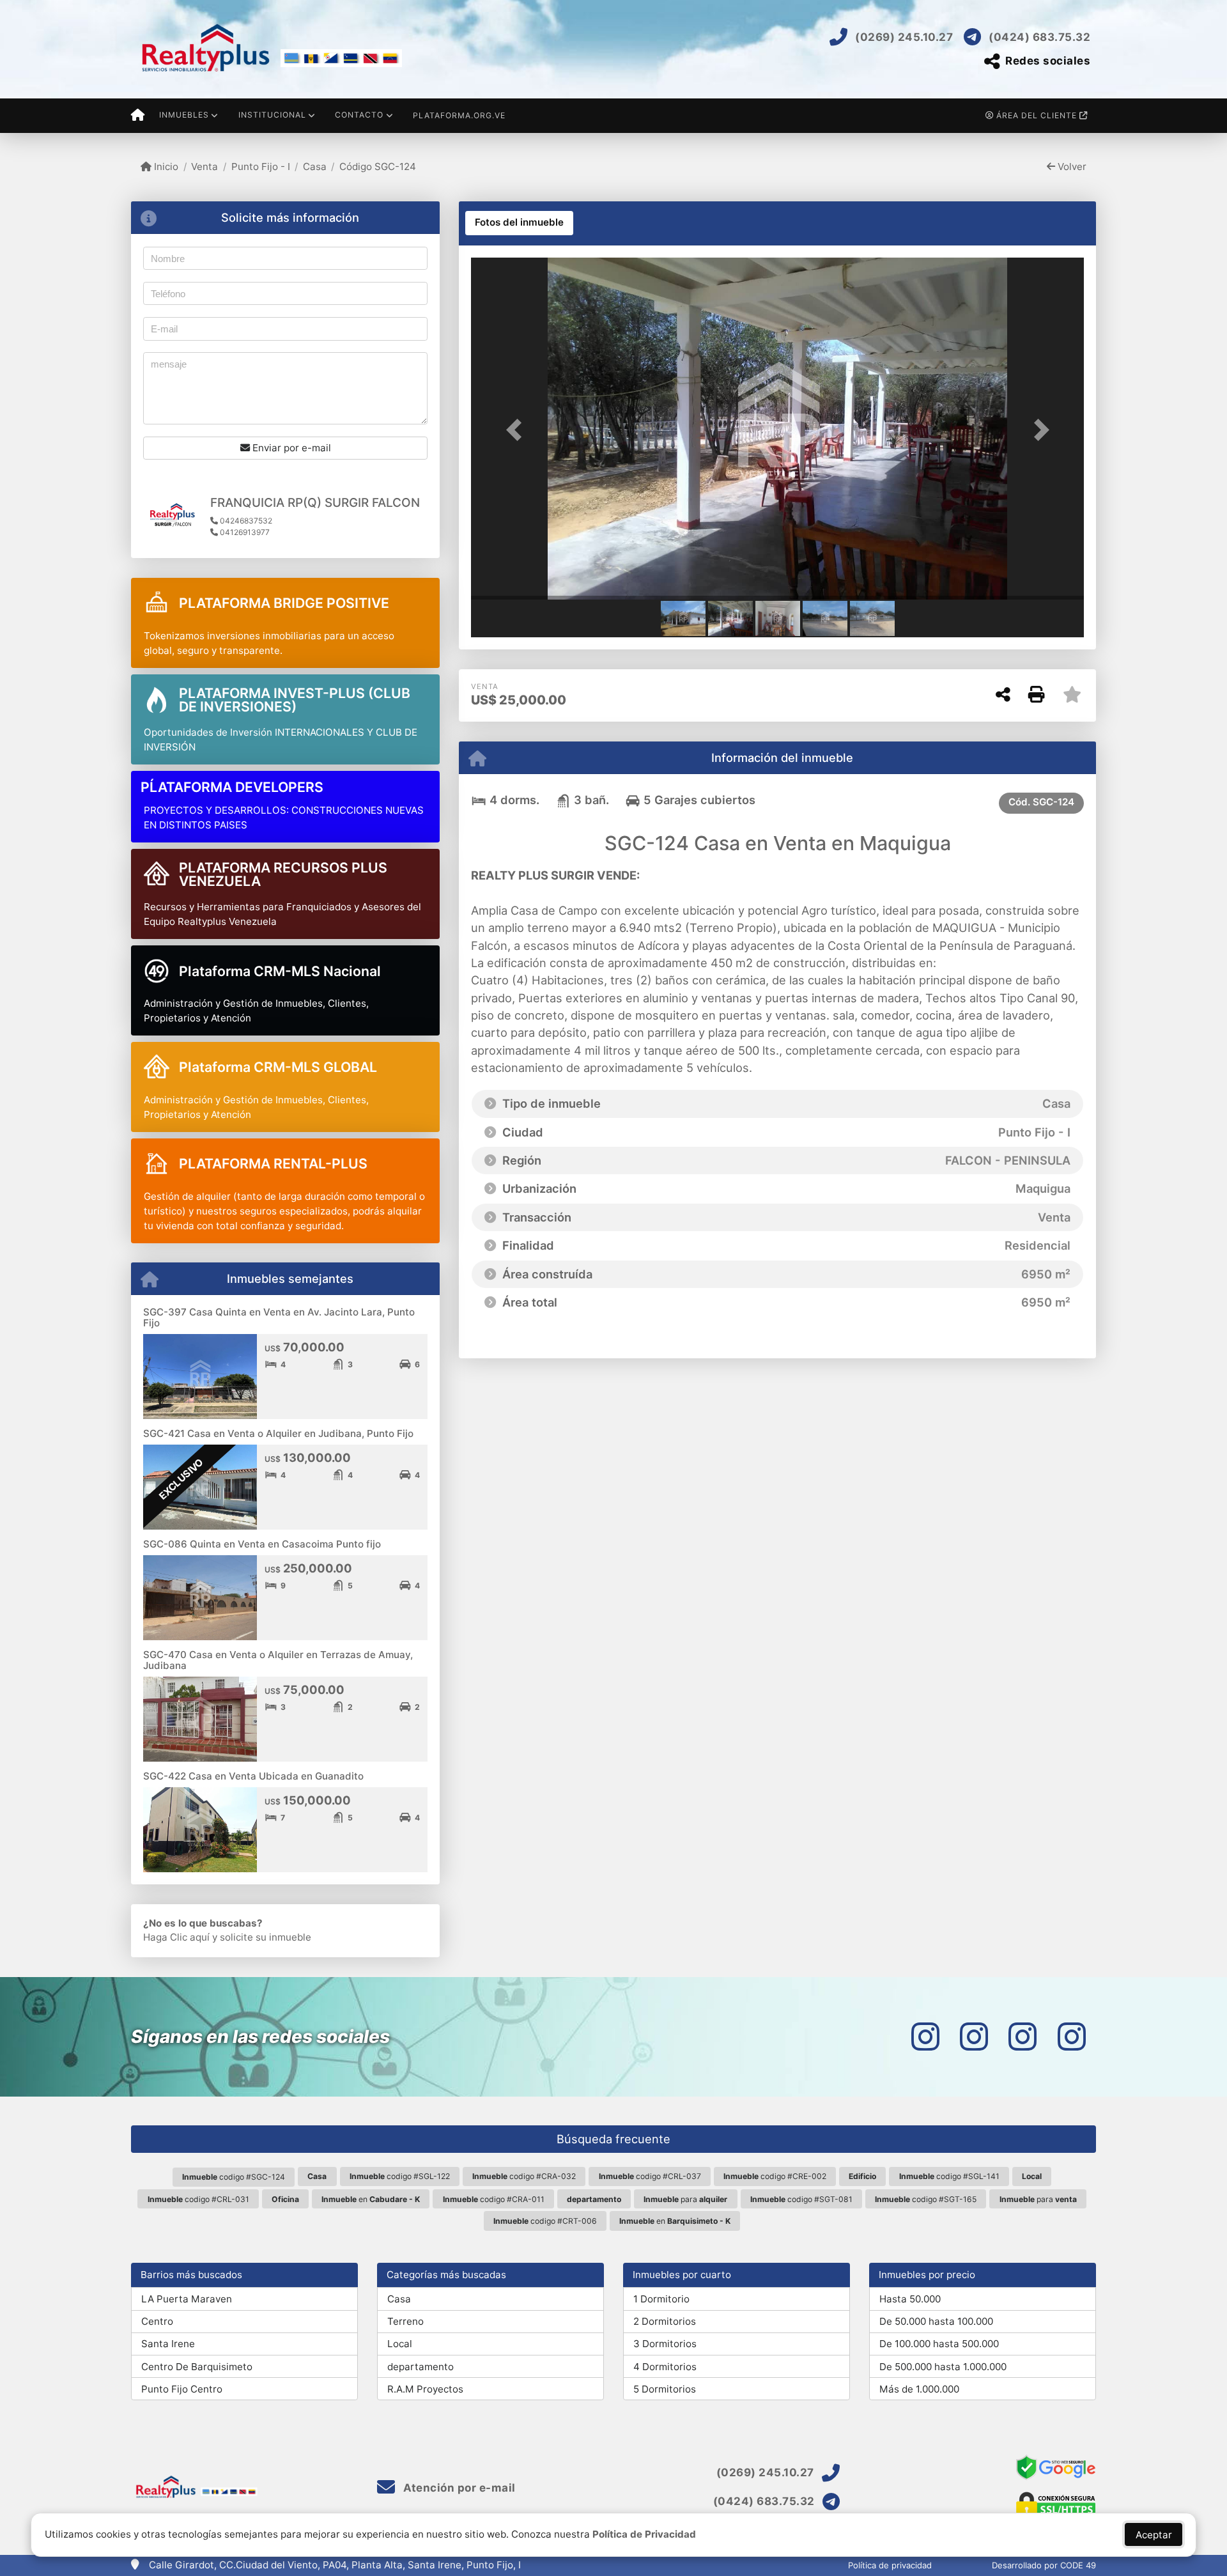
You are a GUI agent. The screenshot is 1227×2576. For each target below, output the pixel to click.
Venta (204, 167)
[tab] (519, 223)
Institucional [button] (272, 115)
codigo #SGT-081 (801, 2199)
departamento (421, 2367)
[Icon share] (925, 2037)
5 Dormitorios (665, 2389)
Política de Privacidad (644, 2534)
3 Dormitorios (665, 2344)
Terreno (405, 2321)
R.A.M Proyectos (425, 2389)
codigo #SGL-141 (949, 2176)
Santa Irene (168, 2344)
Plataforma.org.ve (459, 115)
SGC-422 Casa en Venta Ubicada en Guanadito (253, 1776)
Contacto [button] (359, 115)
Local (400, 2344)
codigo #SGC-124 (234, 2177)
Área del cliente (1037, 115)
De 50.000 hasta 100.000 (936, 2321)
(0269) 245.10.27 (904, 37)
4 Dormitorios (665, 2367)
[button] (517, 430)
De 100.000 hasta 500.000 (939, 2344)
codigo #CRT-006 (545, 2221)
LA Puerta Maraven (187, 2299)
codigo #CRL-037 (650, 2176)
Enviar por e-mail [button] (290, 448)
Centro (157, 2321)
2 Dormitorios (665, 2321)
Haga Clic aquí (176, 1937)
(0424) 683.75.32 (1039, 37)
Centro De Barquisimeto (197, 2367)
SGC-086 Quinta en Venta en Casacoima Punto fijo (262, 1544)
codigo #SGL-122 (400, 2176)
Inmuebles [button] (184, 115)
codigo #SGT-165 (926, 2199)
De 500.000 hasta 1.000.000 (943, 2367)
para (685, 2199)
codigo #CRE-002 (775, 2176)
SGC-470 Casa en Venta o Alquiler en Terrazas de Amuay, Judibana (278, 1660)
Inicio (165, 167)
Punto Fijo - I (260, 167)
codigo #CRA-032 (524, 2176)
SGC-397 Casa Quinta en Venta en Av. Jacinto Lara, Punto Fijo (279, 1317)
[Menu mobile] (138, 116)
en (371, 2199)
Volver (1071, 167)
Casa (315, 167)
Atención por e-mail (458, 2488)
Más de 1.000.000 (919, 2389)
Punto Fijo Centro (182, 2389)
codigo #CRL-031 (198, 2199)
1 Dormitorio (661, 2299)
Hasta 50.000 (910, 2299)
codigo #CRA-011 (494, 2199)
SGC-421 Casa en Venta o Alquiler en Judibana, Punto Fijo (278, 1433)
